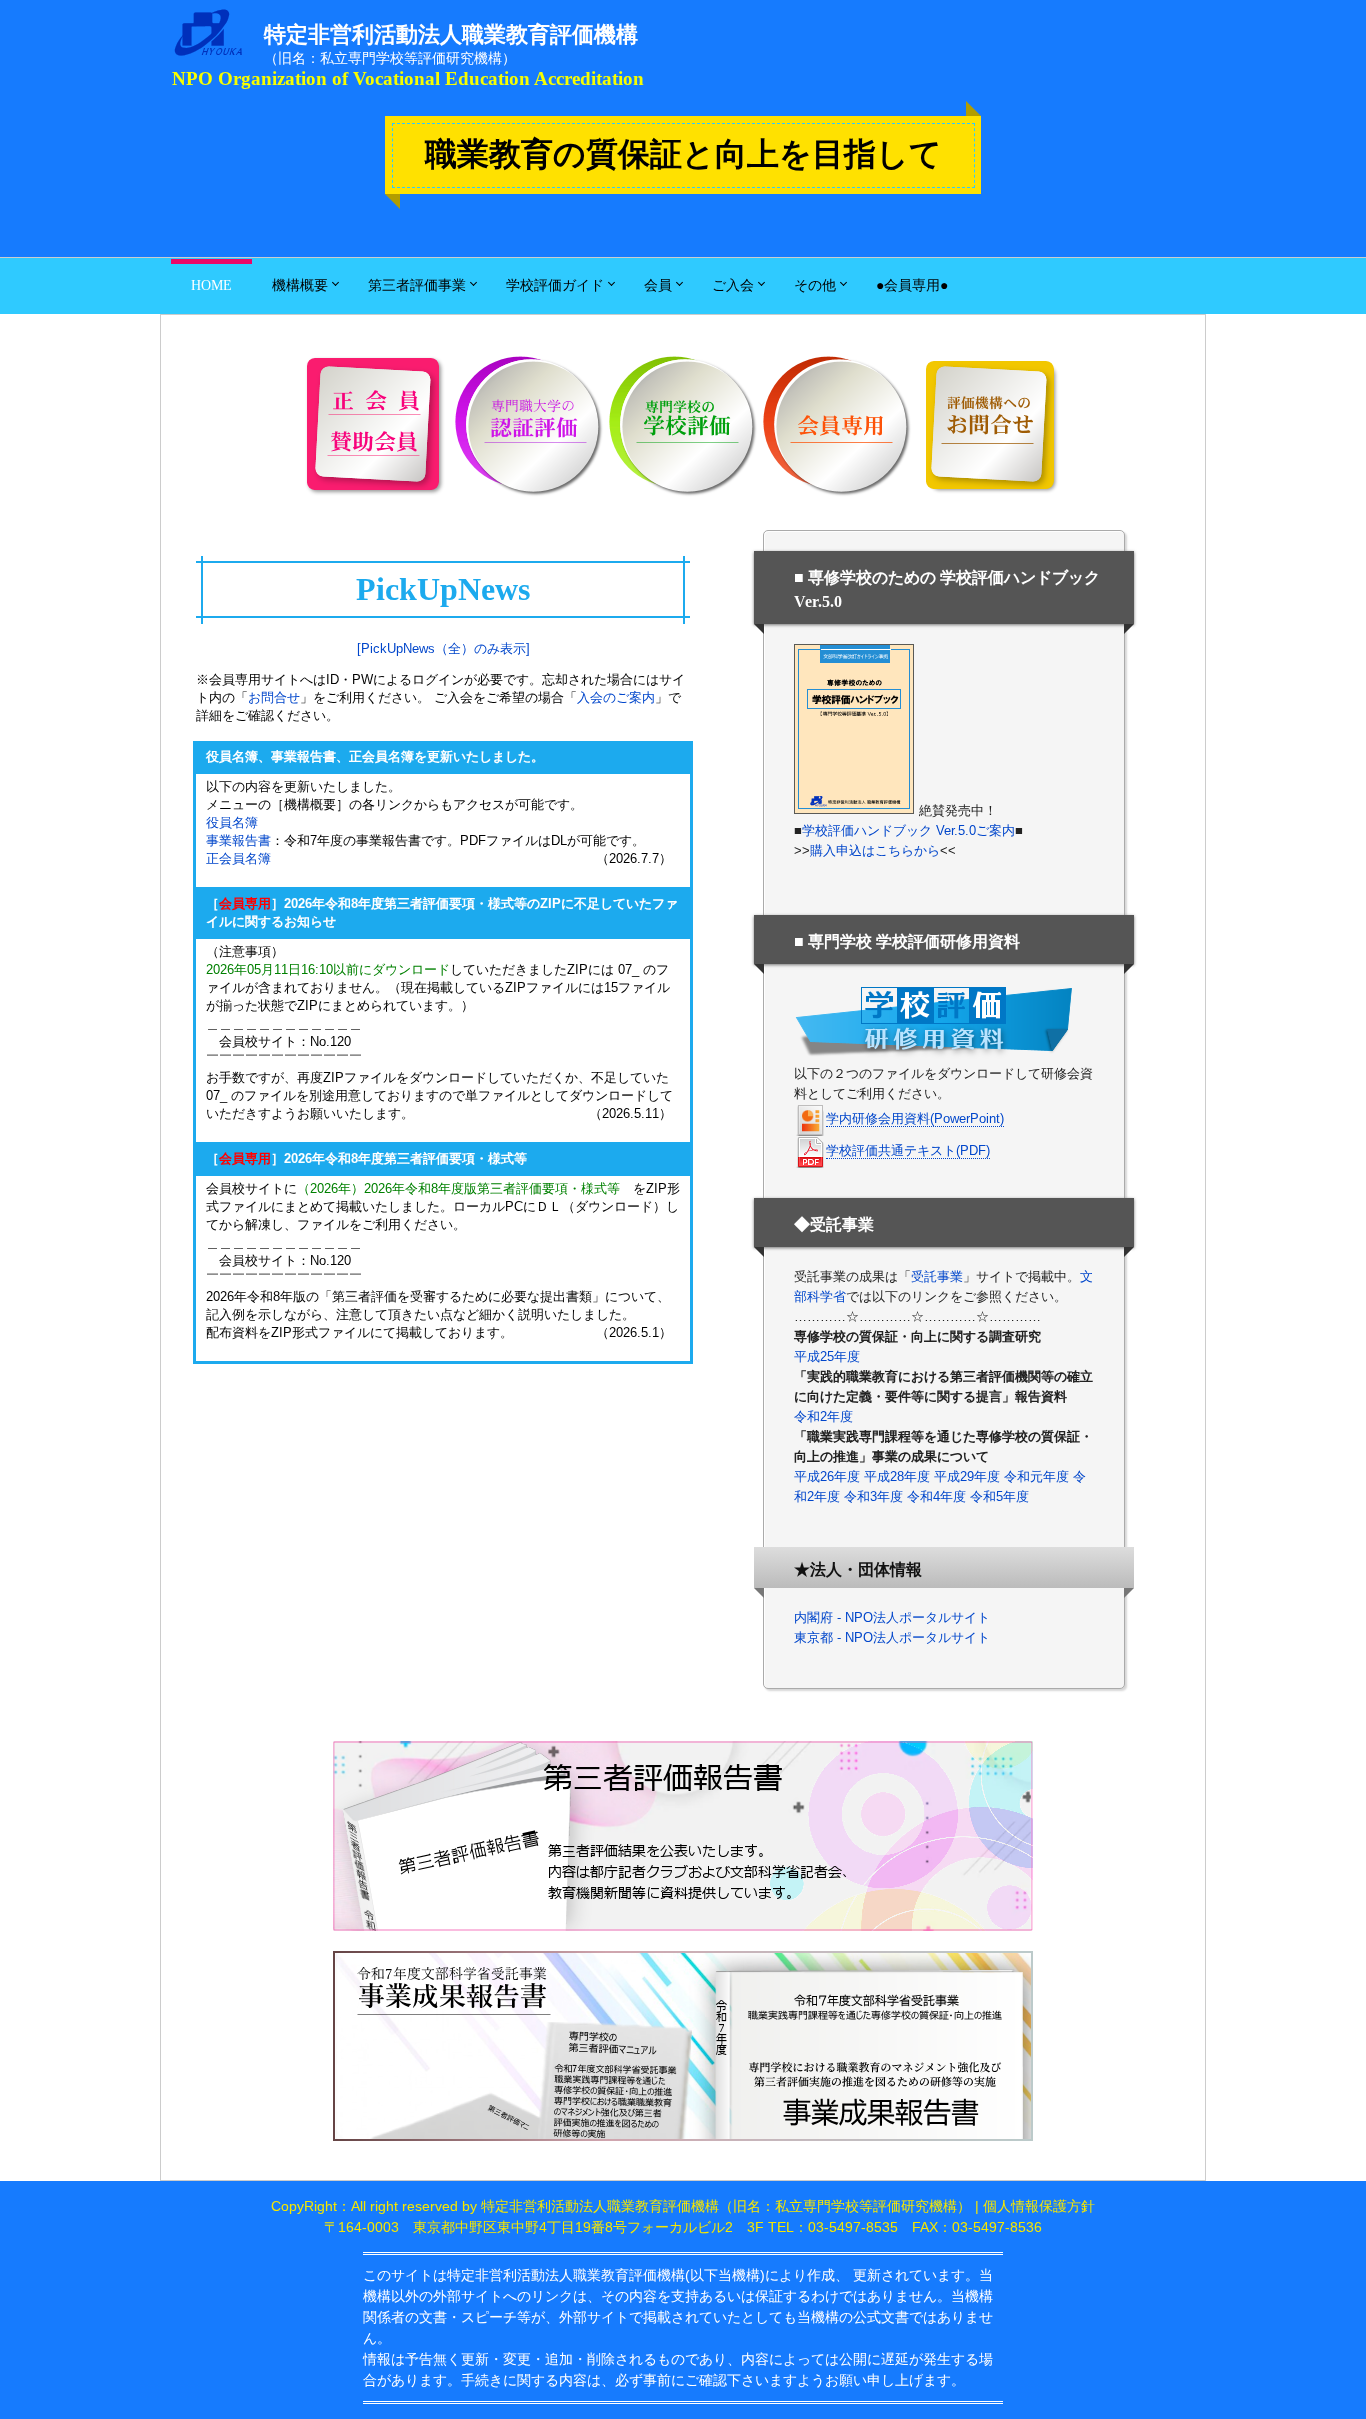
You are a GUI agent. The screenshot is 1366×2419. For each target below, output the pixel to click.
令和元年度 (1036, 1476)
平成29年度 (967, 1476)
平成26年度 (827, 1476)
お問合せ (274, 697)
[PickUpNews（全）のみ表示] (443, 648)
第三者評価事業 (417, 285)
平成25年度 (827, 1356)
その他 (815, 285)
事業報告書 (238, 840)
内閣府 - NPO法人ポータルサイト (892, 1617)
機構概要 (300, 285)
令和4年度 (936, 1496)
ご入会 (733, 285)
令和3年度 (873, 1496)
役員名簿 (232, 822)
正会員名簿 (238, 858)
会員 (658, 285)
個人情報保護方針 (1039, 2206)
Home (211, 285)
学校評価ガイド (555, 285)
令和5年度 (999, 1496)
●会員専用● (912, 285)
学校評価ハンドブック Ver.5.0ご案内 (908, 830)
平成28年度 (897, 1476)
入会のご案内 (616, 697)
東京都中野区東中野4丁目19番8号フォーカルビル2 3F (588, 2227)
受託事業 (937, 1276)
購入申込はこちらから (875, 850)
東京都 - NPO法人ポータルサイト (892, 1637)
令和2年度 (823, 1416)
